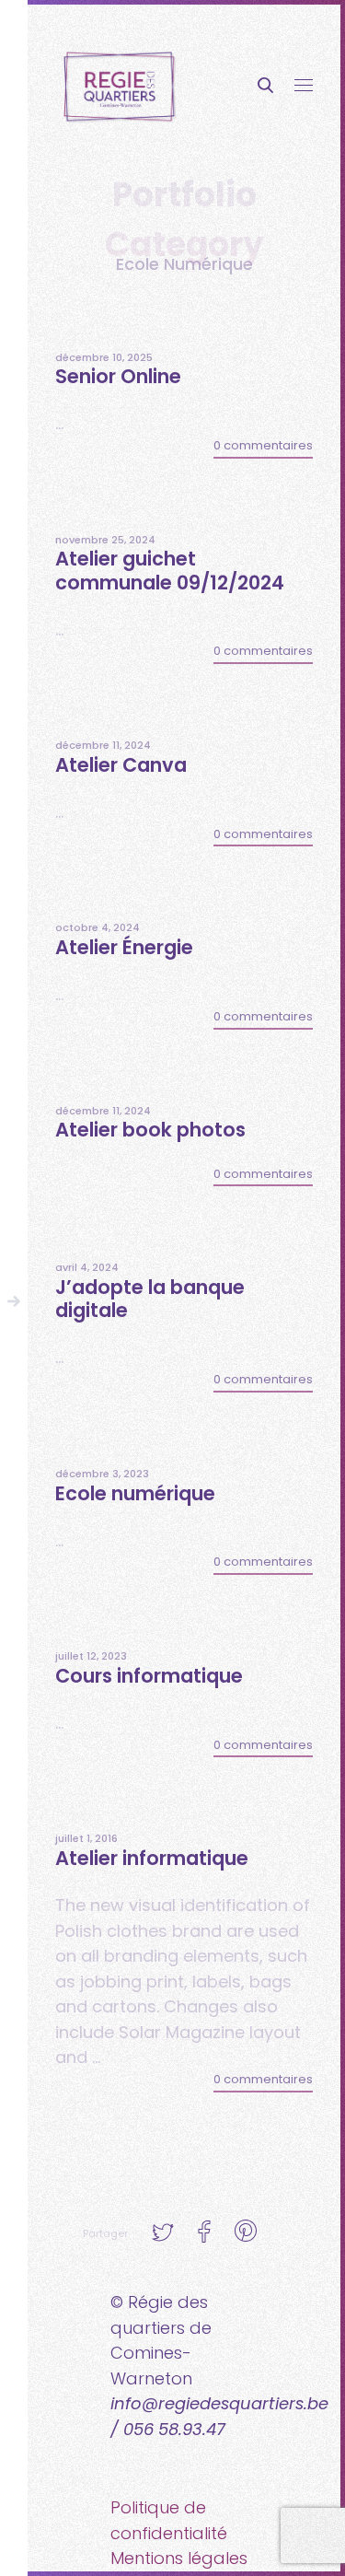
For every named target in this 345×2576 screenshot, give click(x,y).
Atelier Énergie (124, 947)
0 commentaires (263, 445)
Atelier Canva (121, 765)
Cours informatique (149, 1676)
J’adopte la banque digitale (150, 1299)
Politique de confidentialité (169, 2520)
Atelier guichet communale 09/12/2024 (170, 570)
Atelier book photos (150, 1130)
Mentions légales (179, 2558)
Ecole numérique (135, 1493)
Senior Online (118, 376)
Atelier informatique (152, 1858)
